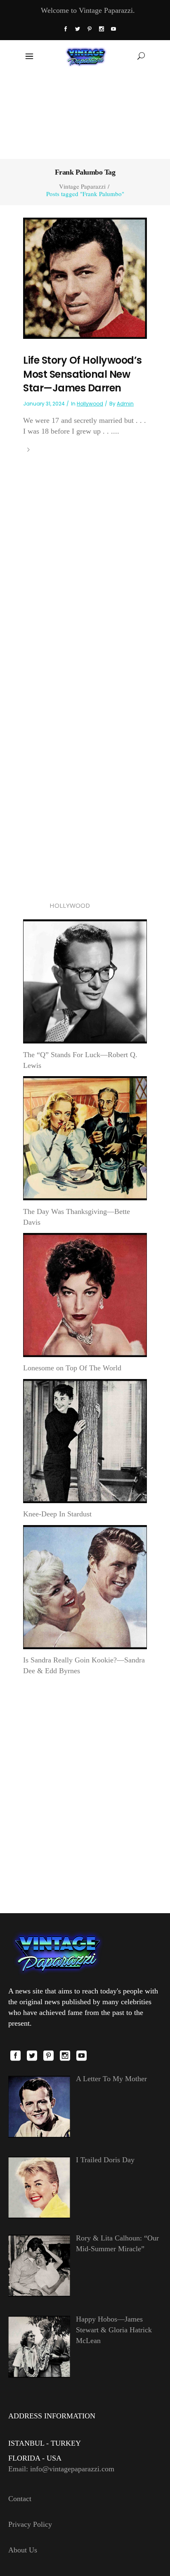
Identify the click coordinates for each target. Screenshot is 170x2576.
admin (125, 404)
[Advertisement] (85, 115)
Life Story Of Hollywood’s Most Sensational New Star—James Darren (83, 374)
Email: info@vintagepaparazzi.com (61, 2469)
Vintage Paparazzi (82, 186)
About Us (23, 2550)
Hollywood (90, 404)
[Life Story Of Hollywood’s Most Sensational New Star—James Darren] (85, 278)
